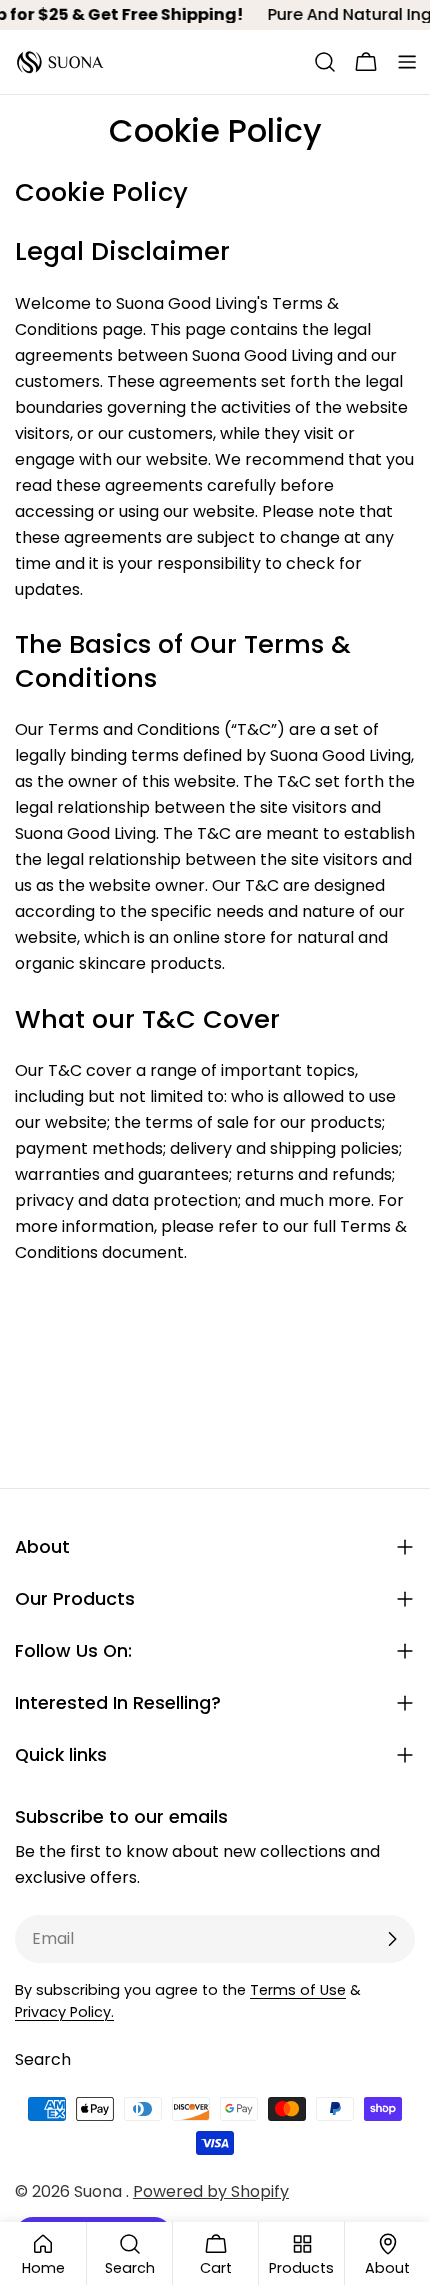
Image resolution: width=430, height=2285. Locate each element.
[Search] (325, 62)
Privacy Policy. (64, 2012)
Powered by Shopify (211, 2191)
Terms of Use (298, 1990)
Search (43, 2059)
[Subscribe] (392, 1939)
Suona (100, 2191)
